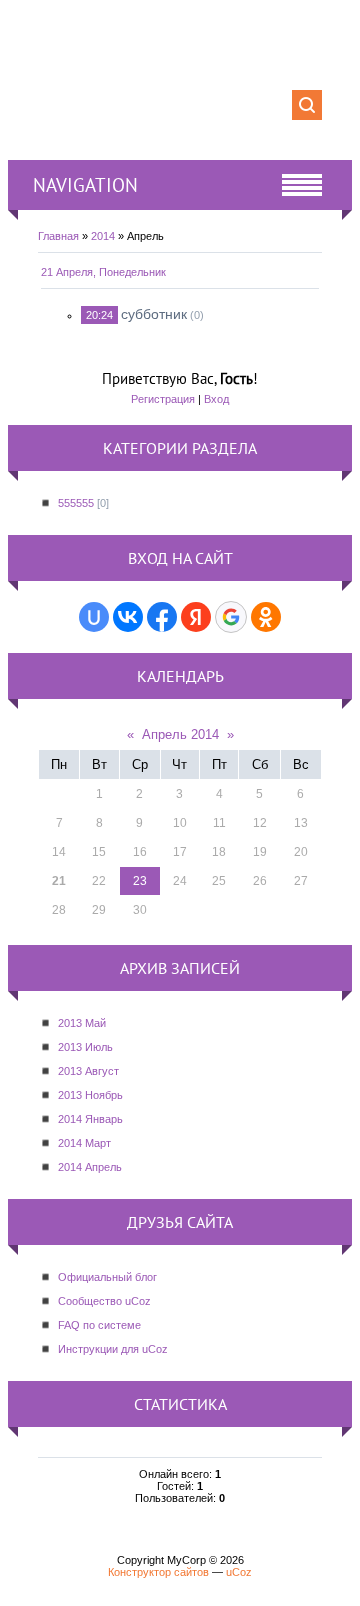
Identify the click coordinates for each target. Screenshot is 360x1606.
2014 (103, 236)
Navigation (85, 185)
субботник (154, 314)
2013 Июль (85, 1047)
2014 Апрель (90, 1167)
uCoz (239, 1572)
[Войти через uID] (94, 617)
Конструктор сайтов (158, 1572)
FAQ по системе (99, 1325)
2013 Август (88, 1071)
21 (59, 881)
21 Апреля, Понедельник (103, 272)
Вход (216, 399)
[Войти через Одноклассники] (266, 617)
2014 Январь (90, 1119)
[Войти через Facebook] (162, 617)
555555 (76, 503)
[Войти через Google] (231, 617)
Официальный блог (107, 1277)
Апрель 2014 (180, 734)
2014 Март (84, 1143)
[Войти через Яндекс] (196, 617)
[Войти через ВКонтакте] (128, 617)
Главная (58, 236)
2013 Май (82, 1023)
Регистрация (163, 399)
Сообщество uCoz (104, 1301)
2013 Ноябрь (90, 1095)
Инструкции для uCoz (113, 1349)
